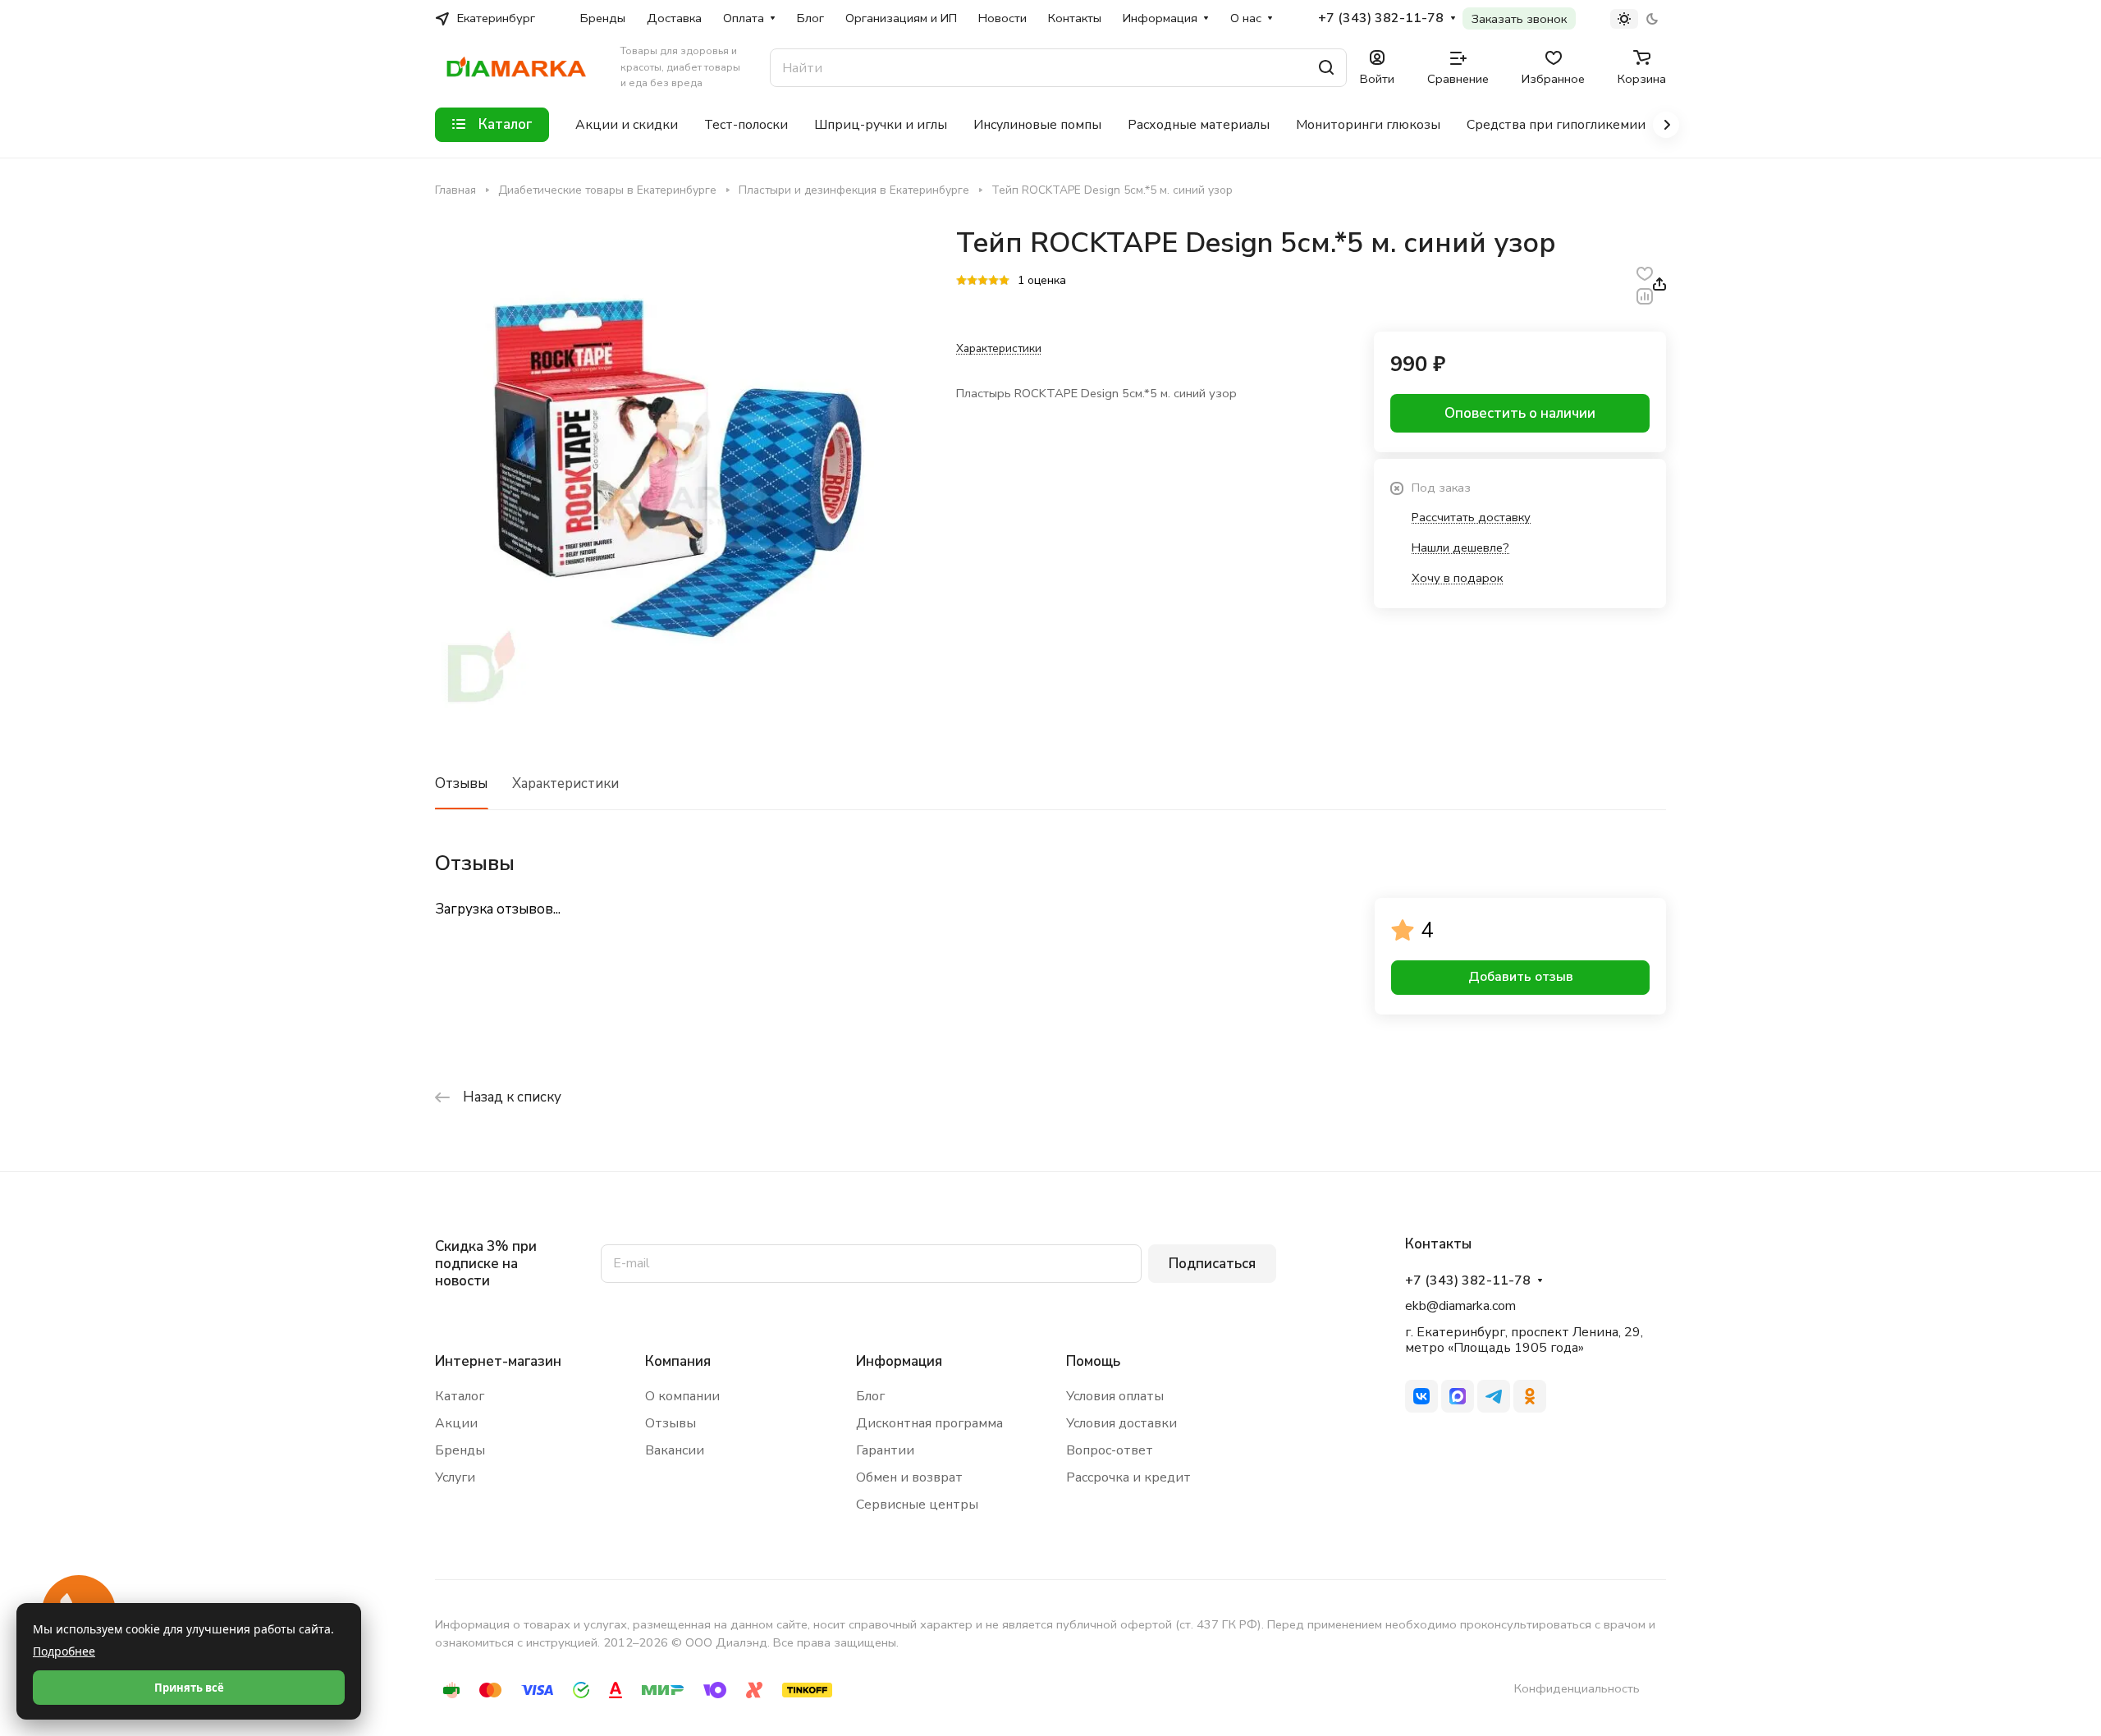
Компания (678, 1361)
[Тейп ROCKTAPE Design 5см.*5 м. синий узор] (679, 470)
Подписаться (1212, 1264)
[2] (972, 282)
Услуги (455, 1477)
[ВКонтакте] (1421, 1396)
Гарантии (885, 1450)
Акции (456, 1423)
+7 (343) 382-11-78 (1381, 18)
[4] (993, 282)
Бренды (460, 1450)
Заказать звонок (1519, 19)
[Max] (1458, 1396)
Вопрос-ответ (1110, 1450)
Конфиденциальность (1577, 1688)
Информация (899, 1361)
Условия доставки (1121, 1423)
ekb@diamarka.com (1460, 1306)
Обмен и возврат (909, 1477)
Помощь (1093, 1361)
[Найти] (1326, 68)
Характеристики (565, 783)
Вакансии (675, 1450)
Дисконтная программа (929, 1423)
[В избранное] (1645, 273)
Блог (870, 1396)
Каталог (460, 1396)
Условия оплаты (1115, 1396)
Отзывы (461, 783)
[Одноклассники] (1530, 1396)
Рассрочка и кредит (1128, 1477)
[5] (1004, 282)
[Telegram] (1494, 1396)
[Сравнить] (1645, 295)
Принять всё (189, 1688)
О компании (682, 1396)
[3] (983, 282)
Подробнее (64, 1651)
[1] (961, 282)
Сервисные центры (917, 1505)
